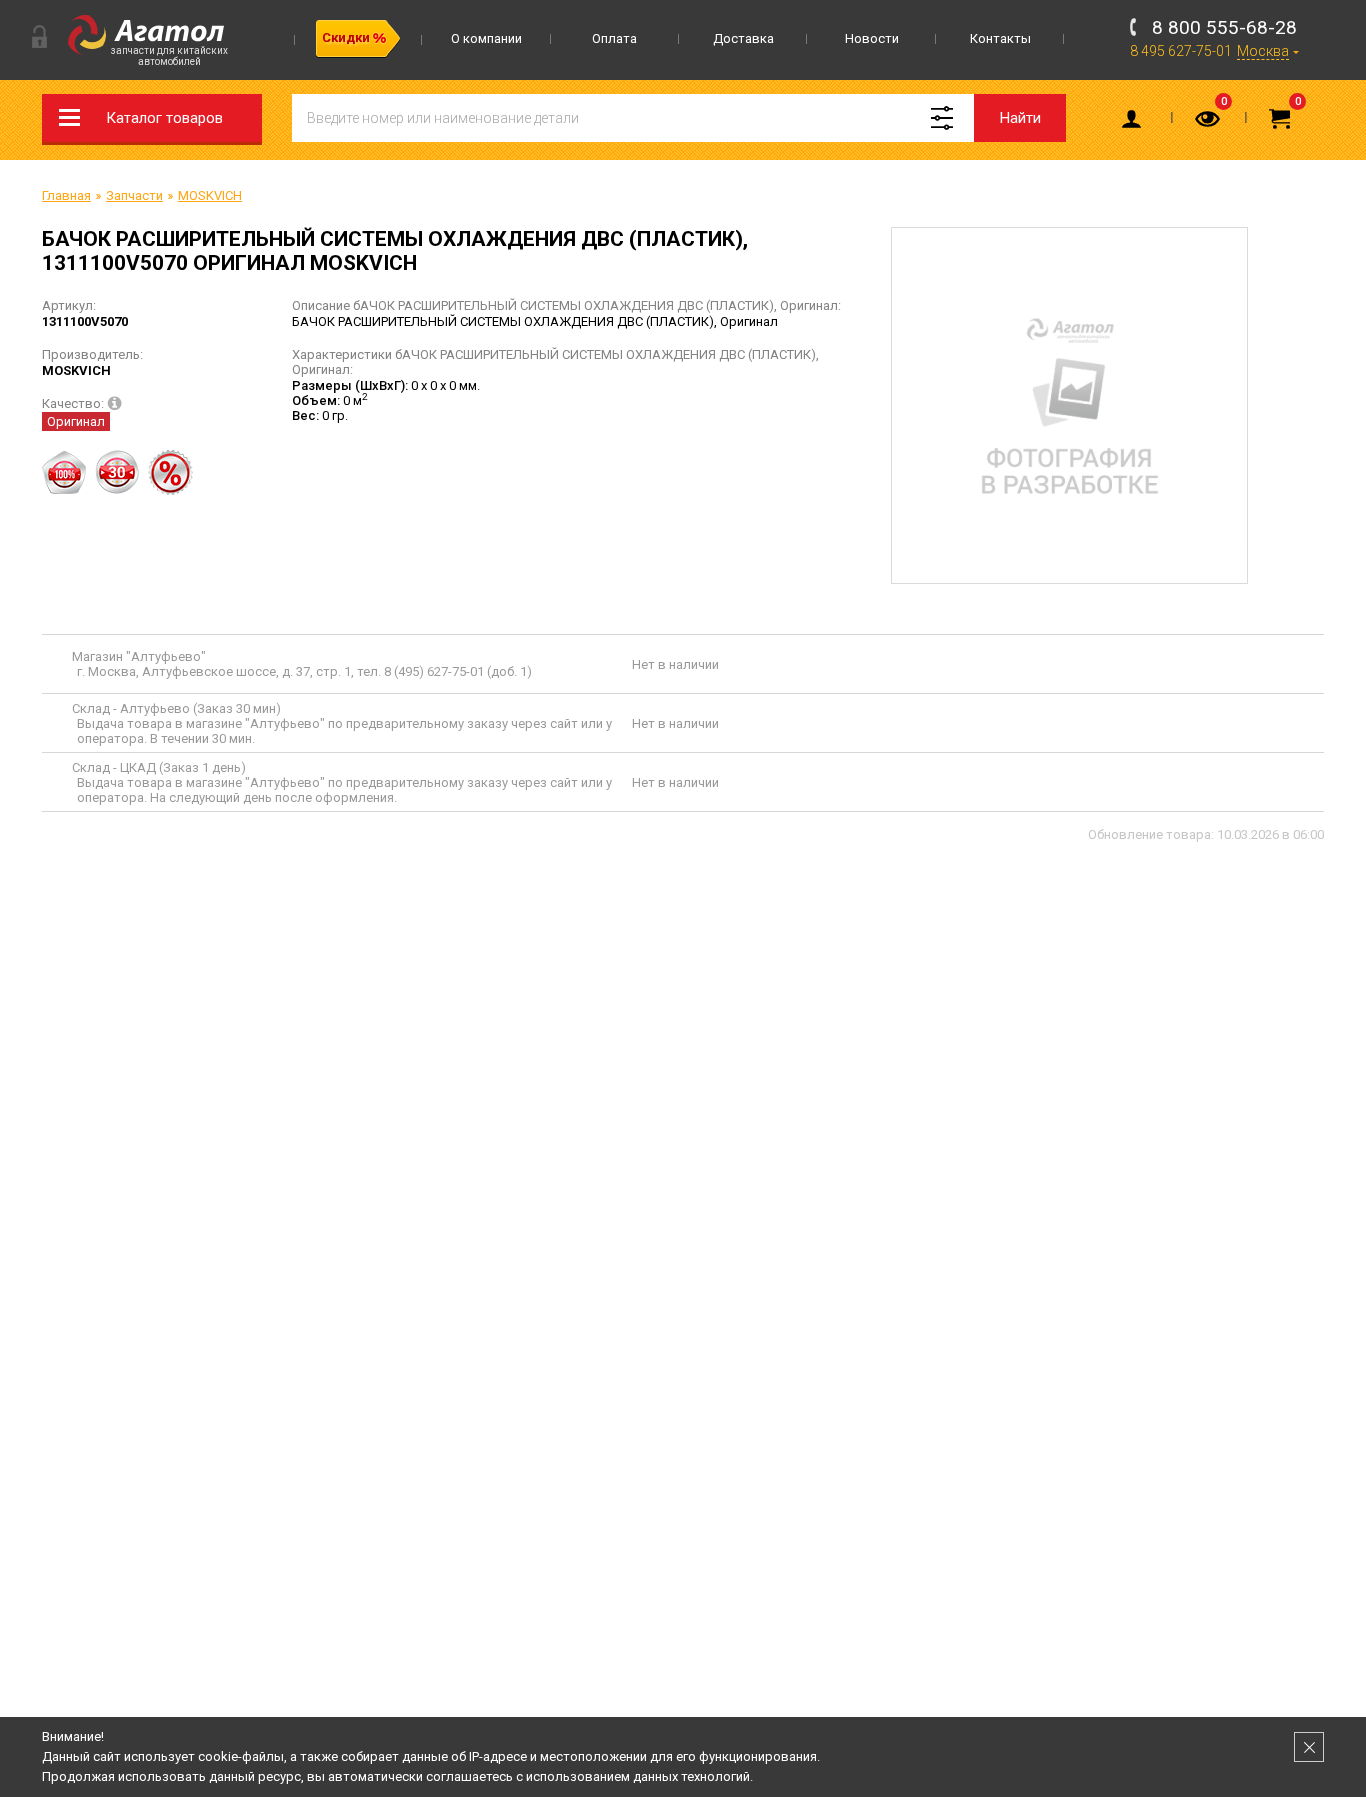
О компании (486, 38)
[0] (1209, 123)
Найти (1020, 118)
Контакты (1000, 38)
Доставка (743, 38)
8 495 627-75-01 (1181, 51)
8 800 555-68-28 (1224, 27)
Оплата (614, 38)
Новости (872, 38)
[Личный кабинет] (1135, 123)
